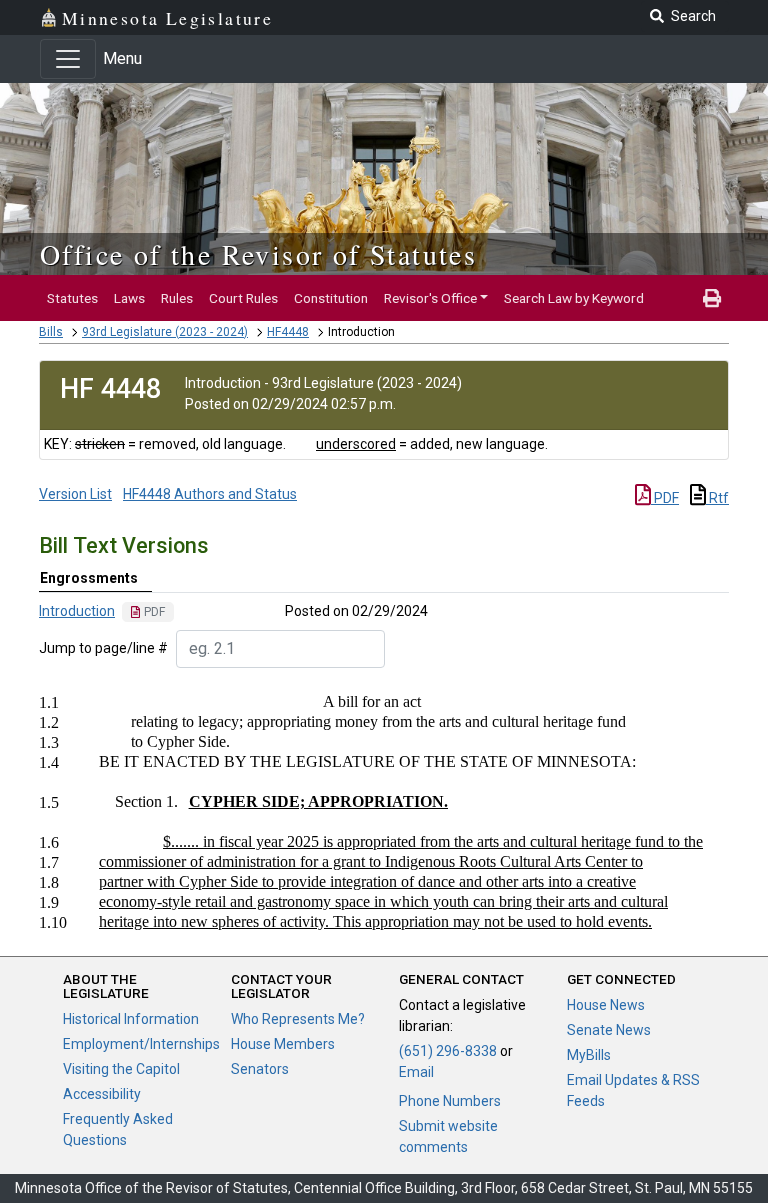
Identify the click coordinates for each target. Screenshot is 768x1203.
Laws (129, 298)
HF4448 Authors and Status (210, 494)
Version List (75, 494)
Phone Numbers (450, 1101)
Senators (260, 1069)
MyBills (589, 1055)
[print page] (712, 298)
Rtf (717, 498)
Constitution (331, 298)
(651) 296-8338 (448, 1051)
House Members (283, 1044)
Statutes (72, 298)
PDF (665, 498)
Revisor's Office (430, 298)
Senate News (609, 1030)
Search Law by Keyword (574, 298)
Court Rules (243, 298)
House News (606, 1005)
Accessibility (102, 1094)
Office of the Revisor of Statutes (258, 254)
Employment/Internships (141, 1044)
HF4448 (288, 332)
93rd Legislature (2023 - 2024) (165, 332)
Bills (51, 332)
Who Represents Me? (298, 1019)
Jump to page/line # (103, 648)
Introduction (77, 611)
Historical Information (131, 1019)
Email (416, 1072)
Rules (177, 298)
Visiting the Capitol (121, 1069)
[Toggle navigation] (68, 59)
